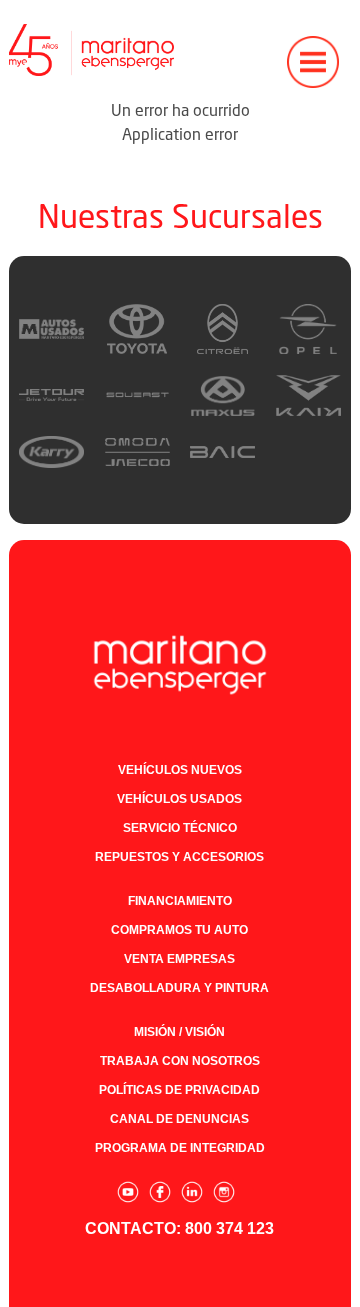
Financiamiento (180, 901)
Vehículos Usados (179, 799)
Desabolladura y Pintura (179, 988)
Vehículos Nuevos (180, 770)
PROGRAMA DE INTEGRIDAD (180, 1148)
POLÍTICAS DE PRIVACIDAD (179, 1090)
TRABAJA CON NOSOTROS (180, 1061)
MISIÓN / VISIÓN (179, 1032)
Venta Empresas (179, 959)
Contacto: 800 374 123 (179, 1228)
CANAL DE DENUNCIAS (179, 1119)
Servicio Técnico (180, 828)
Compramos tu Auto (179, 930)
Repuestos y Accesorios (179, 857)
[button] (313, 50)
